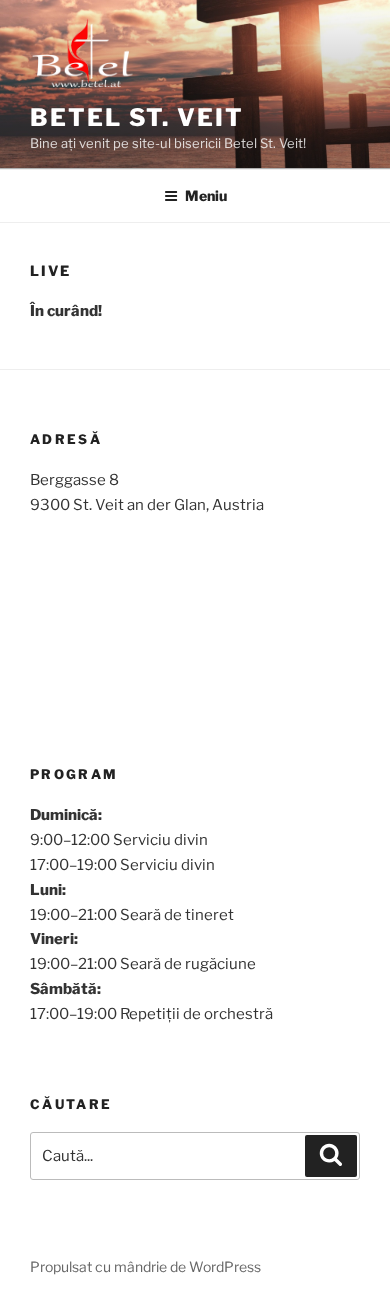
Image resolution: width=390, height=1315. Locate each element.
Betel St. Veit (137, 117)
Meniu (206, 195)
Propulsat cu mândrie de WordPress (145, 1266)
